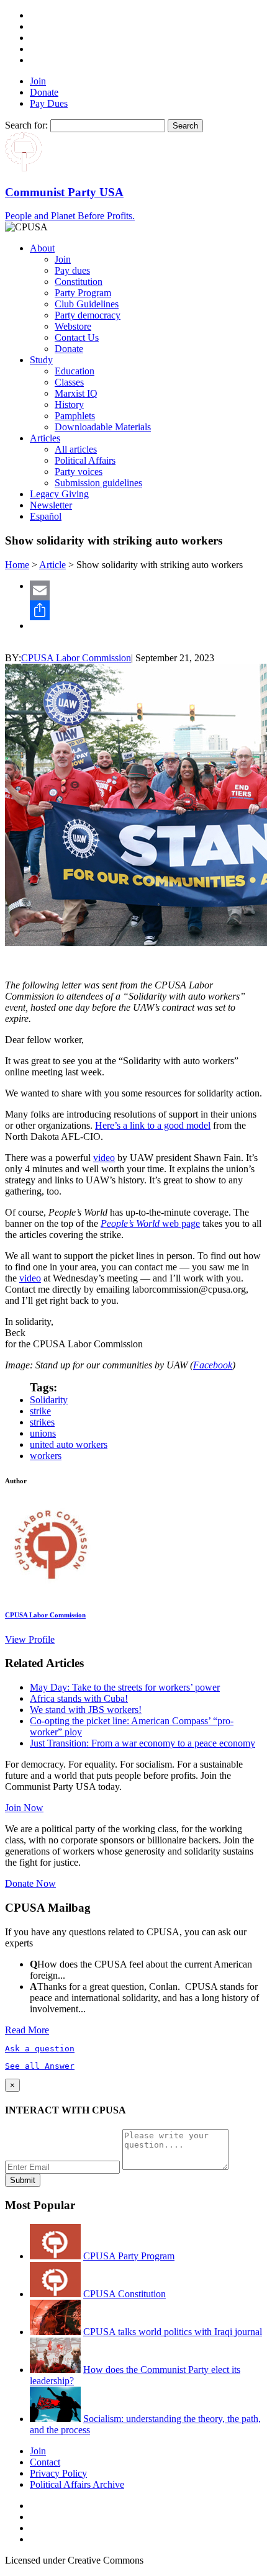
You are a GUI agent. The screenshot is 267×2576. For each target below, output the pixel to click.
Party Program (83, 293)
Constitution (79, 282)
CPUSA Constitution (124, 2294)
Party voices (79, 472)
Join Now (24, 1808)
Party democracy (88, 315)
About (42, 248)
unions (43, 1433)
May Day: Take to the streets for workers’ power (125, 1687)
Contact (45, 2462)
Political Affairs (85, 460)
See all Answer (40, 2066)
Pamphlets (75, 416)
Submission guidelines (98, 483)
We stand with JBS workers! (86, 1710)
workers (46, 1456)
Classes (69, 382)
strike (40, 1411)
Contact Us (77, 337)
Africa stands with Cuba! (79, 1698)
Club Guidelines (87, 304)
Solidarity (49, 1400)
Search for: (26, 125)
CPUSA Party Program (129, 2256)
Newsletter (51, 505)
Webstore (73, 326)
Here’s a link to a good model (153, 1125)
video (104, 1158)
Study (41, 360)
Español (46, 516)
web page (150, 1223)
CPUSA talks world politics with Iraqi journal (173, 2332)
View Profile (30, 1639)
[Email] (146, 590)
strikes (42, 1422)
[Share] (146, 610)
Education (75, 371)
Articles (45, 438)
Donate (44, 92)
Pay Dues (49, 103)
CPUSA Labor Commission (76, 658)
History (69, 404)
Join (38, 81)
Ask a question (40, 2049)
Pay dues (72, 270)
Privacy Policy (58, 2473)
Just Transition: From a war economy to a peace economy (143, 1743)
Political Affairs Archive (77, 2484)
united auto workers (69, 1444)
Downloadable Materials (103, 427)
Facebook (213, 1365)
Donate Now (30, 1883)
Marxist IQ (76, 393)
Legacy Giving (59, 494)
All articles (76, 449)
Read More (27, 2030)
